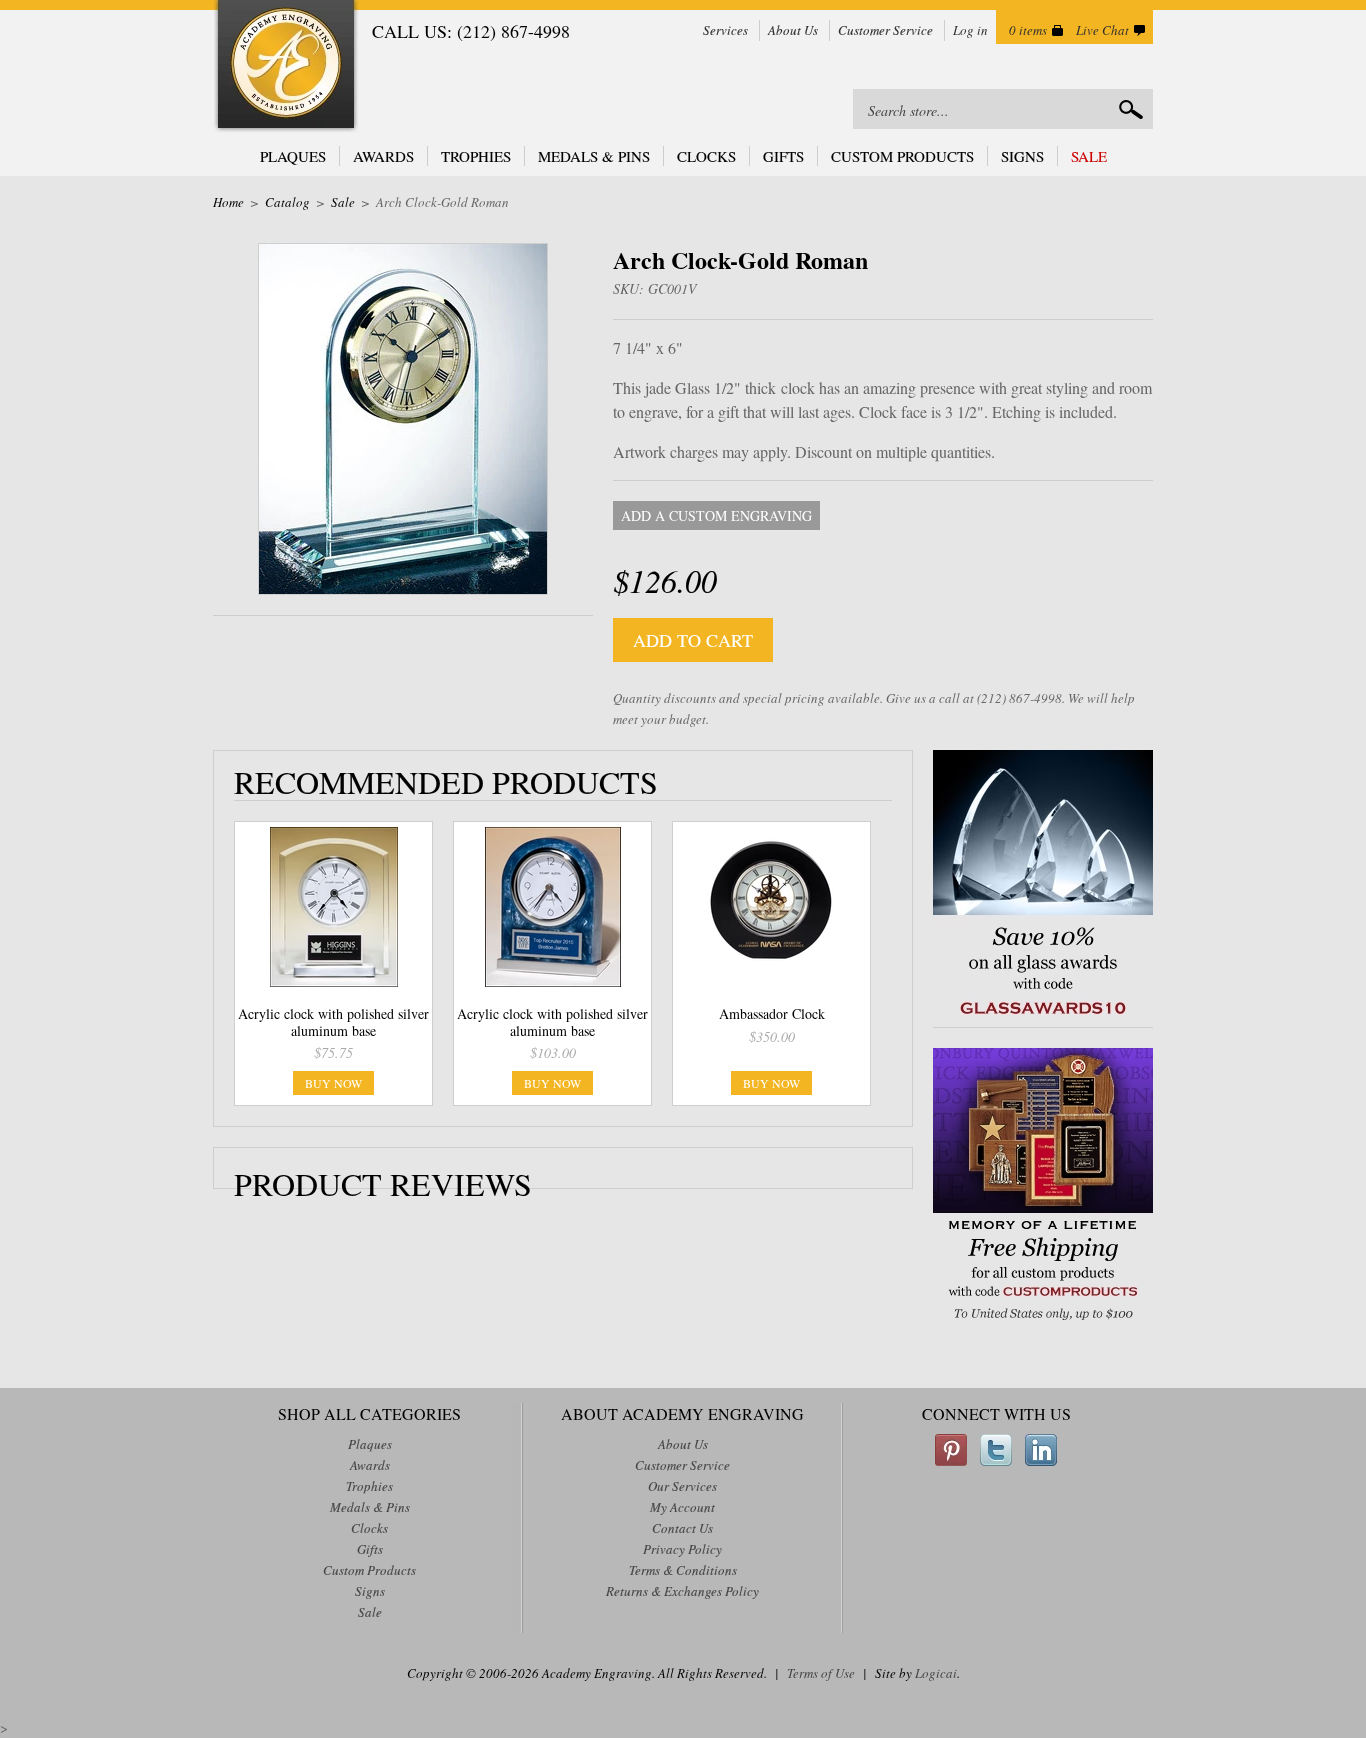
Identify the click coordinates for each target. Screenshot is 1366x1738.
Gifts (783, 156)
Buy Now (333, 1083)
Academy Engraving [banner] (286, 66)
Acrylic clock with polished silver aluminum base (333, 1022)
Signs (1022, 156)
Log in (970, 30)
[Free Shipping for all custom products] (1043, 1322)
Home (228, 202)
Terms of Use (821, 1673)
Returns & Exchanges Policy (682, 1591)
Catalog (287, 202)
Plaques (293, 156)
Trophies (476, 156)
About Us (793, 30)
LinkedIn (1041, 1450)
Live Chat (1102, 30)
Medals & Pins (594, 156)
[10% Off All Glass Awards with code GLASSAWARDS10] (1043, 1016)
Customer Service (885, 30)
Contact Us (682, 1528)
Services (725, 30)
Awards (383, 156)
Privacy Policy (682, 1549)
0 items (1028, 30)
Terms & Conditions (683, 1570)
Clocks (706, 156)
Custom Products (902, 156)
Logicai (936, 1673)
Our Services (682, 1486)
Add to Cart (693, 640)
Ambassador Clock (772, 1013)
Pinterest (951, 1450)
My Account (682, 1507)
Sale (1089, 156)
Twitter (996, 1450)
